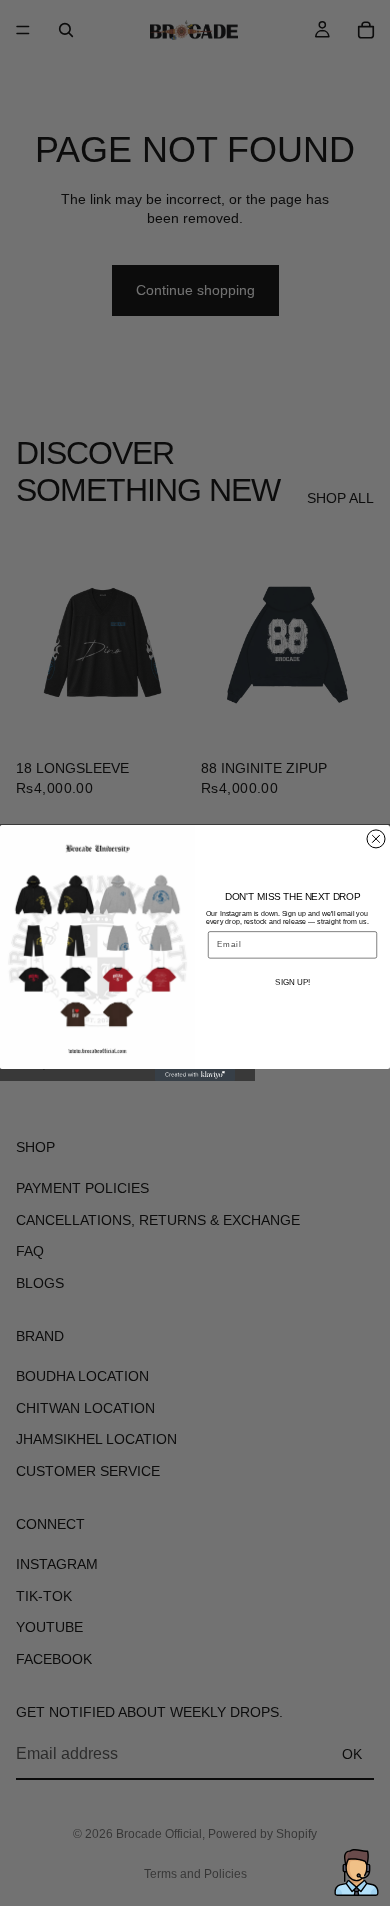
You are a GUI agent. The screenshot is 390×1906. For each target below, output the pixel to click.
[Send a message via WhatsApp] (356, 1872)
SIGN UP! (292, 982)
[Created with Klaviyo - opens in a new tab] (195, 1075)
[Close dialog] (376, 839)
